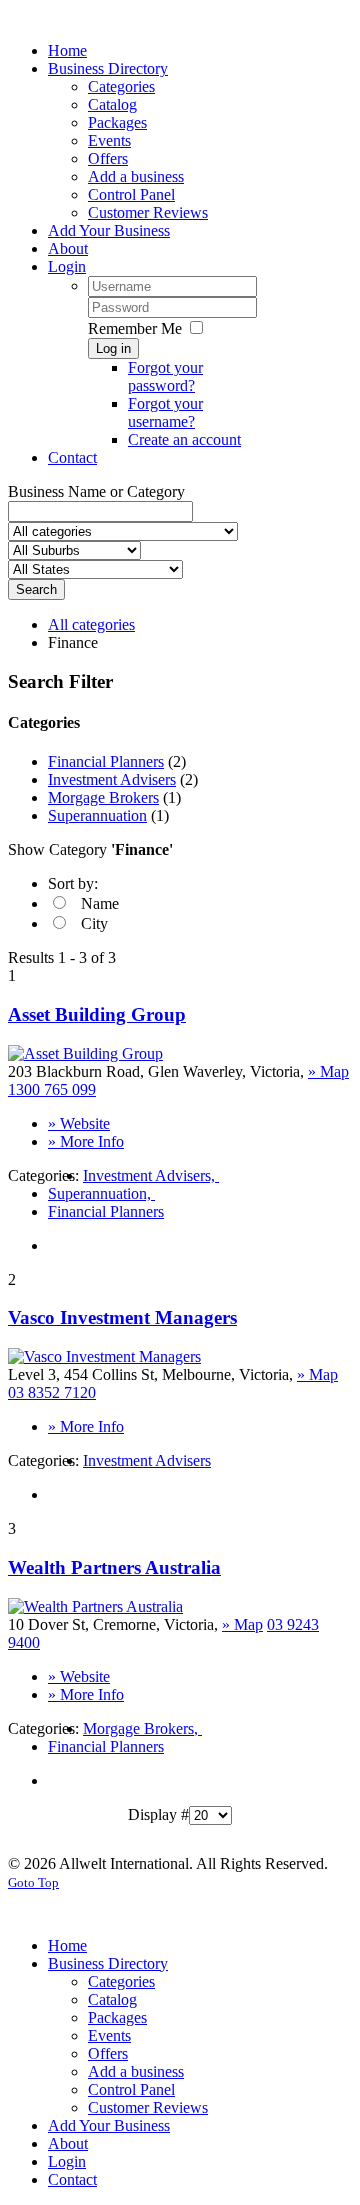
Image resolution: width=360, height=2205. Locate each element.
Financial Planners (106, 761)
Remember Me (135, 328)
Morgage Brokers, (142, 1728)
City (94, 923)
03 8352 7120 (52, 1392)
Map (328, 1071)
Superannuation (97, 815)
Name (100, 903)
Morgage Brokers (103, 797)
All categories (91, 624)
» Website (79, 1123)
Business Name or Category (96, 491)
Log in (113, 348)
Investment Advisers (112, 779)
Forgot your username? (165, 412)
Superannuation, (101, 1193)
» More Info (86, 1141)
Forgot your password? (165, 376)
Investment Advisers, (151, 1175)
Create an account (184, 439)
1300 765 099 (52, 1089)
